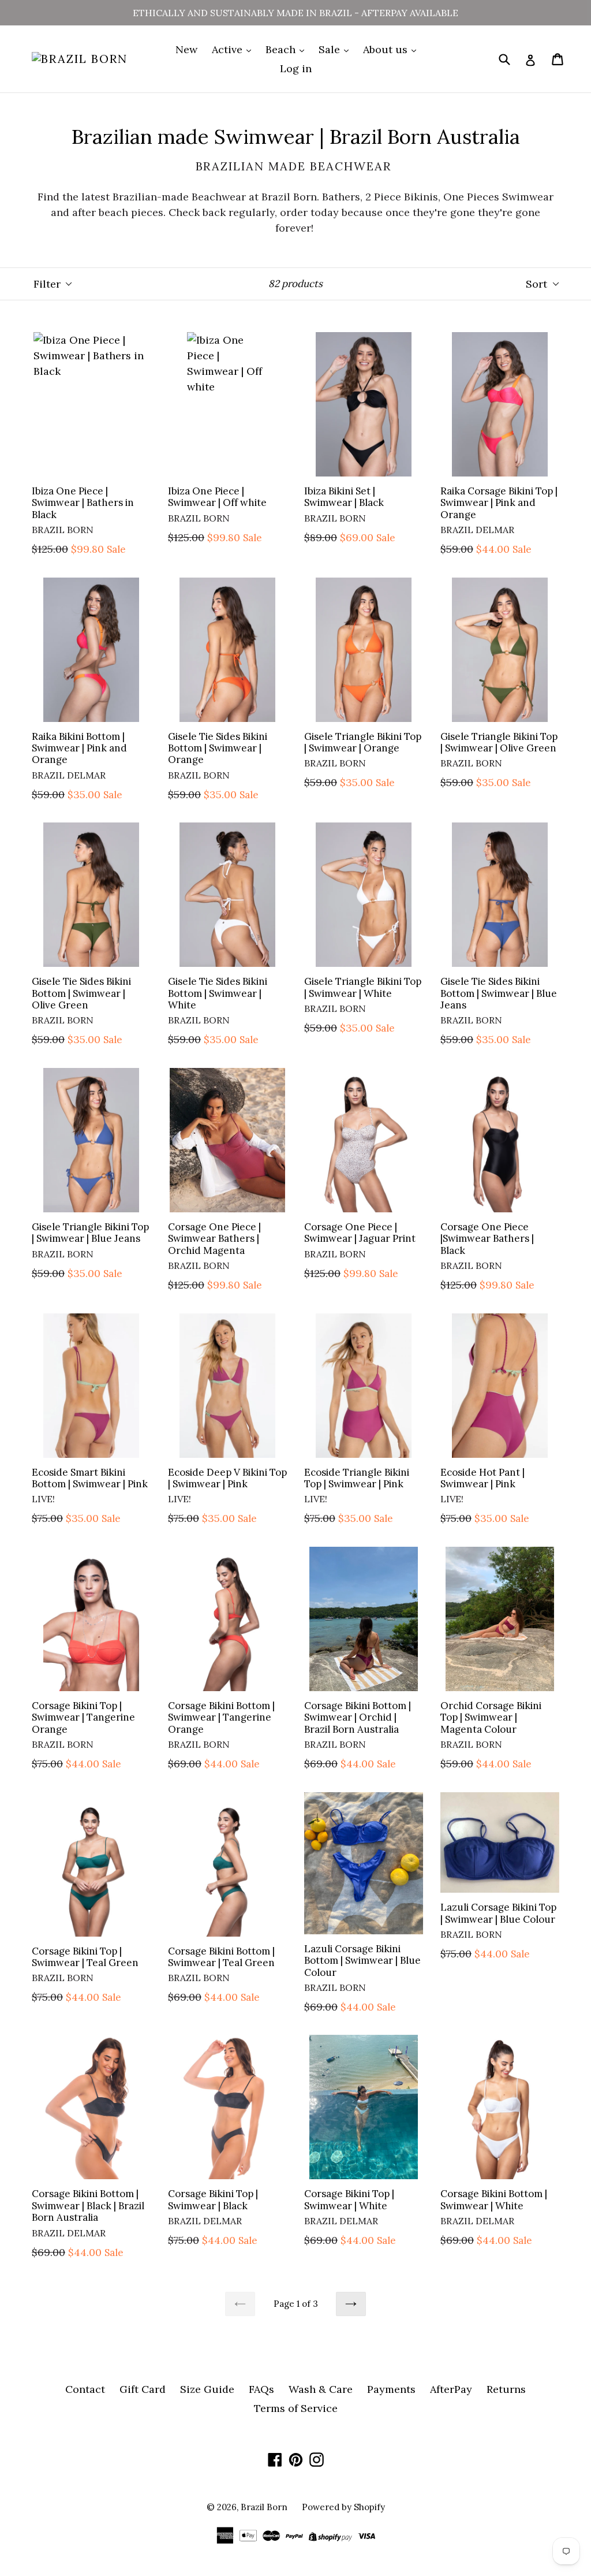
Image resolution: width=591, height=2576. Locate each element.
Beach (282, 49)
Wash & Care (321, 2389)
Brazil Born (264, 2507)
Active (229, 49)
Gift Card (143, 2389)
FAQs (261, 2389)
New (186, 49)
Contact (85, 2389)
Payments (391, 2389)
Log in (296, 68)
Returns (506, 2389)
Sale (331, 49)
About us (387, 49)
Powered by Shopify (343, 2507)
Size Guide (207, 2389)
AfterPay (451, 2389)
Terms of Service (296, 2408)
